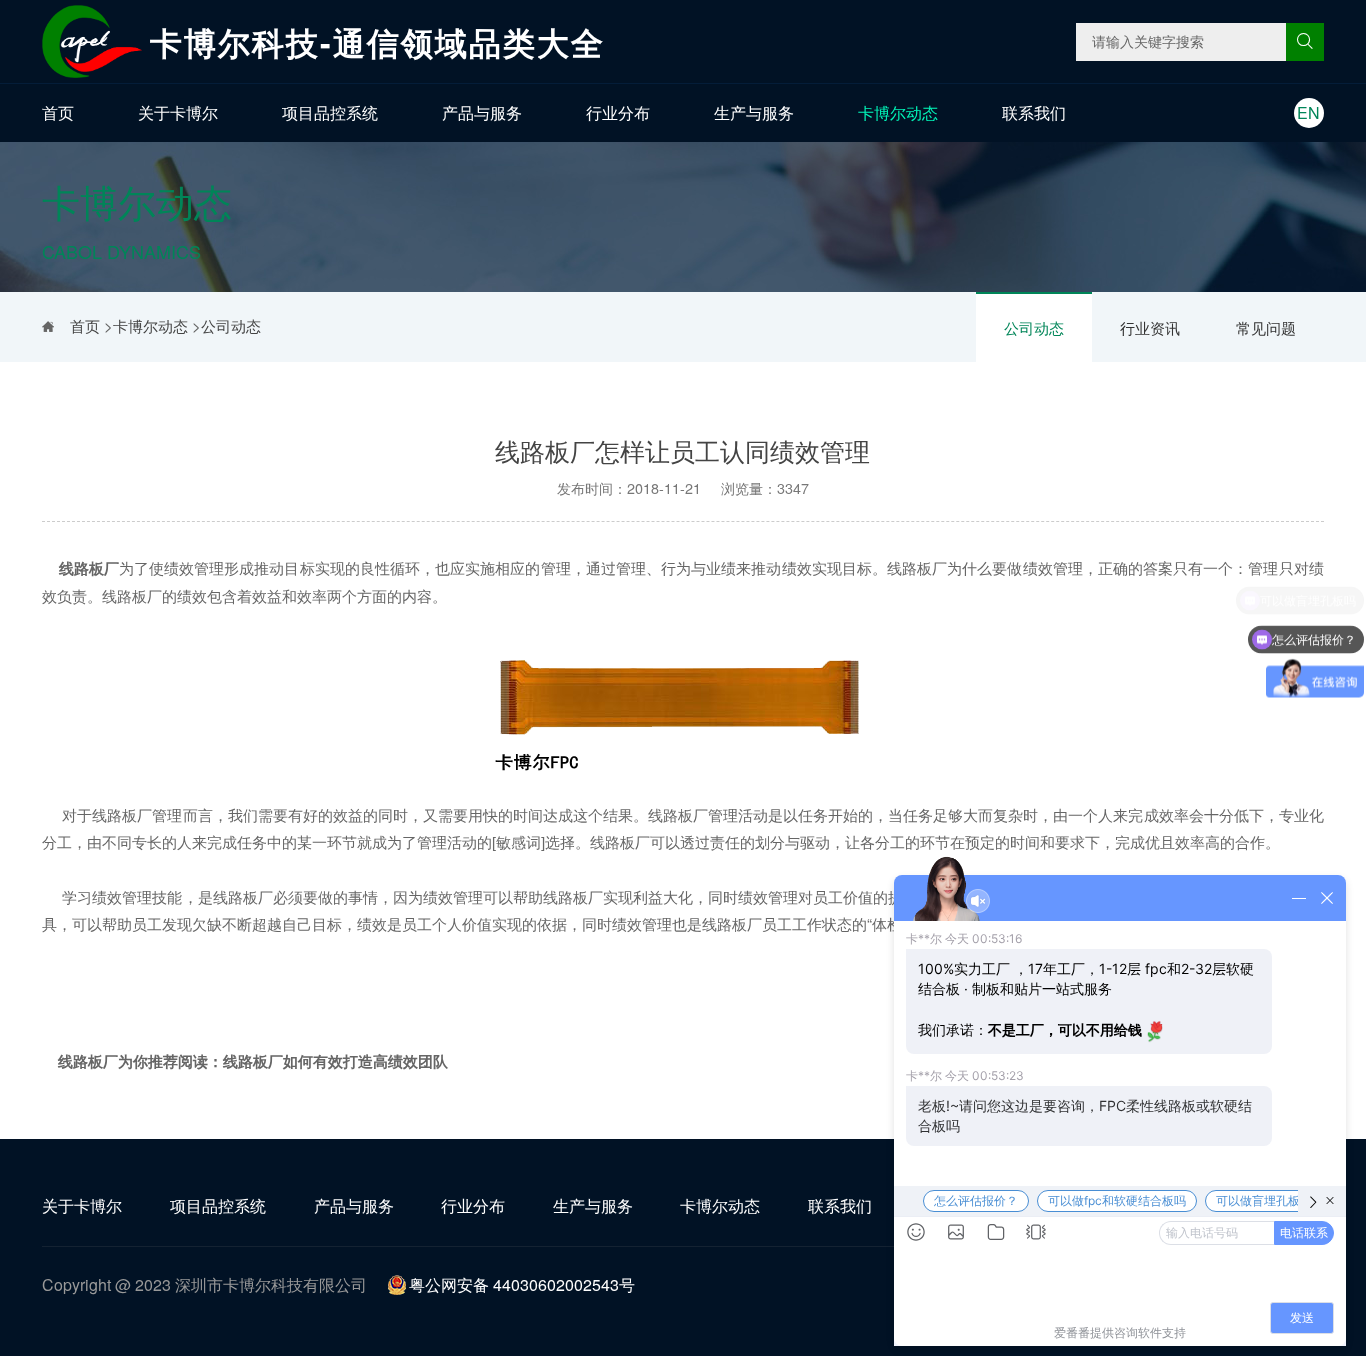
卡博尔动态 (898, 112)
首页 (58, 112)
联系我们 (1034, 112)
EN (1308, 112)
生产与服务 (754, 112)
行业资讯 (1150, 327)
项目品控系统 (330, 112)
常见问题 (1266, 327)
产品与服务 (482, 112)
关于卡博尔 (178, 112)
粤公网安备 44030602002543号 (522, 1284)
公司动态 (1034, 327)
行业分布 (618, 112)
